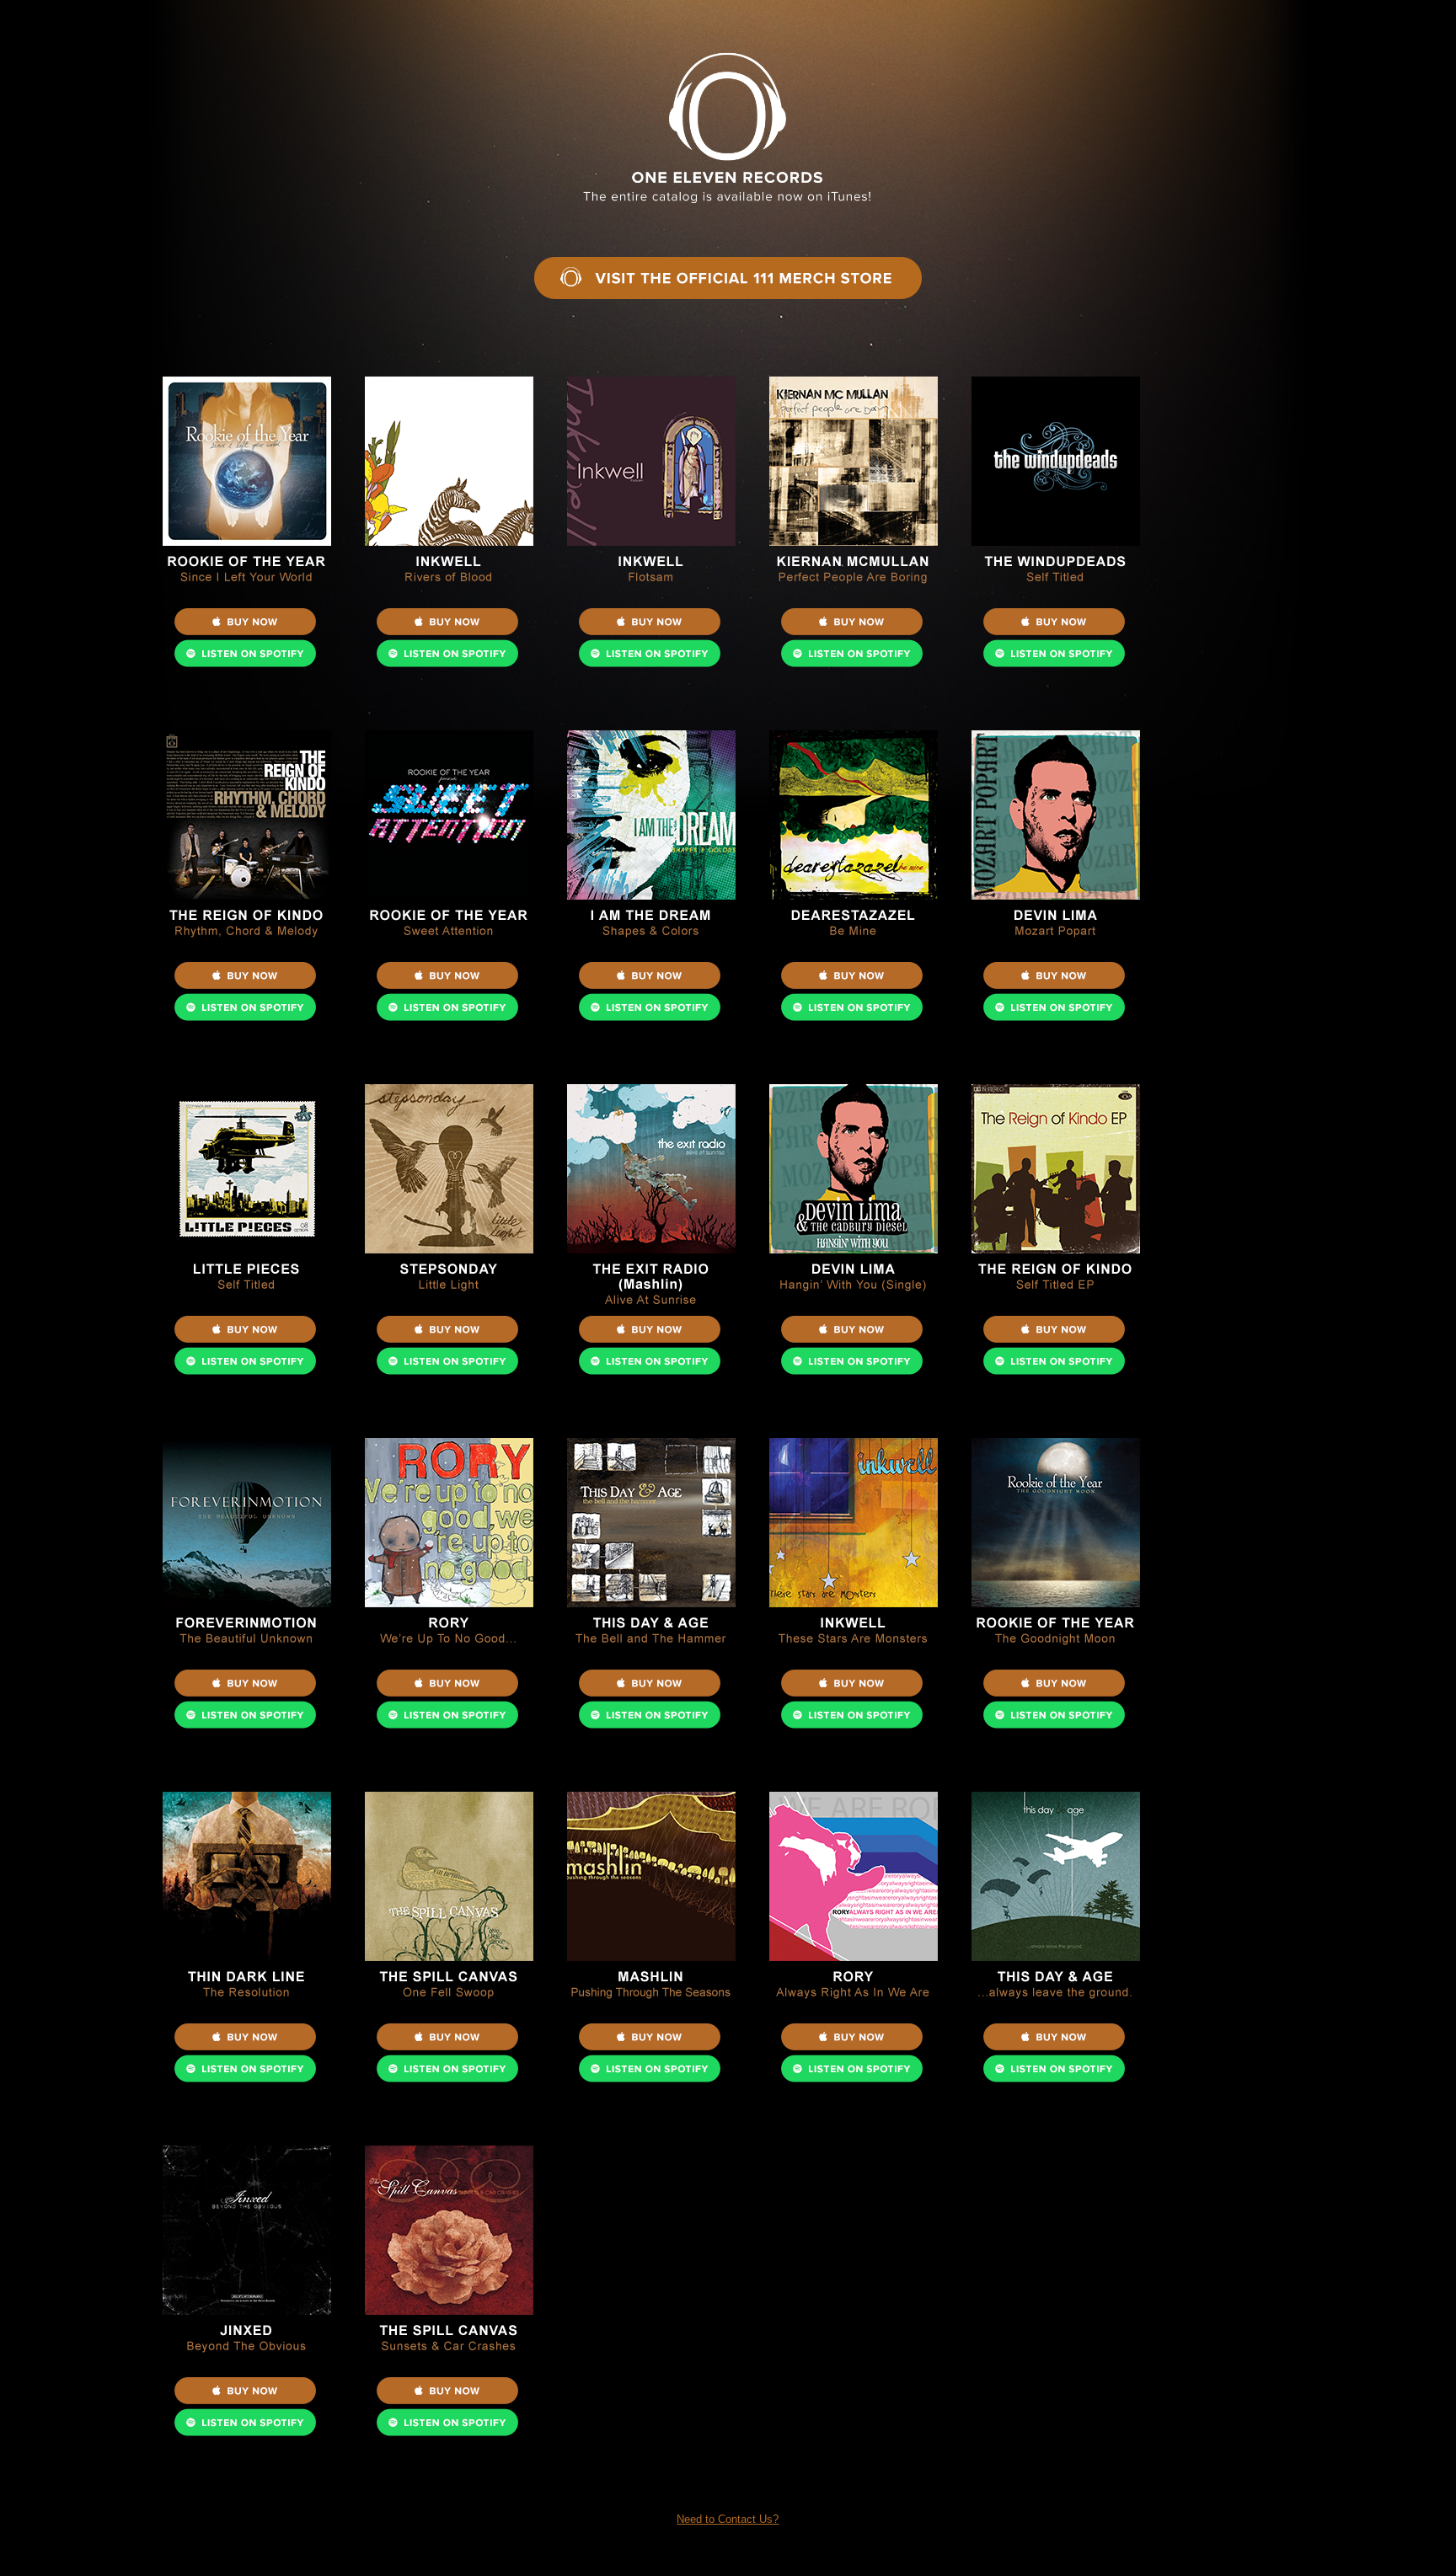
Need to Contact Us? (728, 2519)
